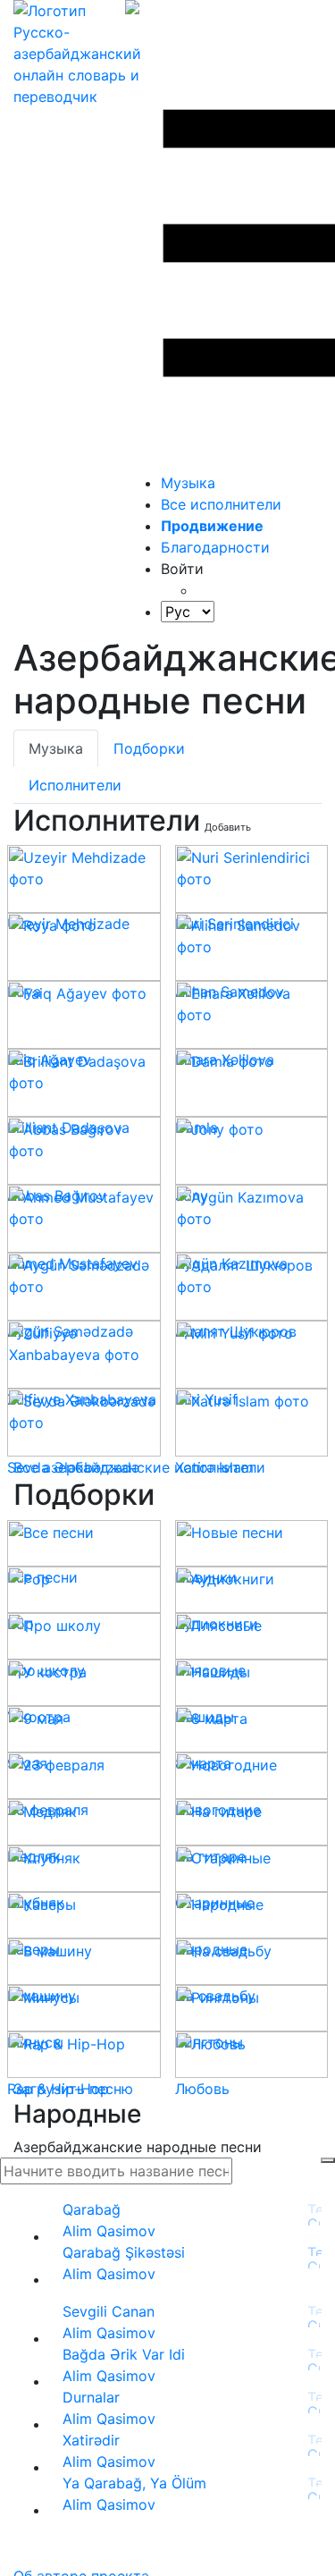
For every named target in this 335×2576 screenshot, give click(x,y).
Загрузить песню (73, 2089)
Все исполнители (221, 504)
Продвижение (212, 526)
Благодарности (215, 547)
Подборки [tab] (149, 748)
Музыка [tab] (56, 748)
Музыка (188, 483)
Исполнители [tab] (75, 785)
